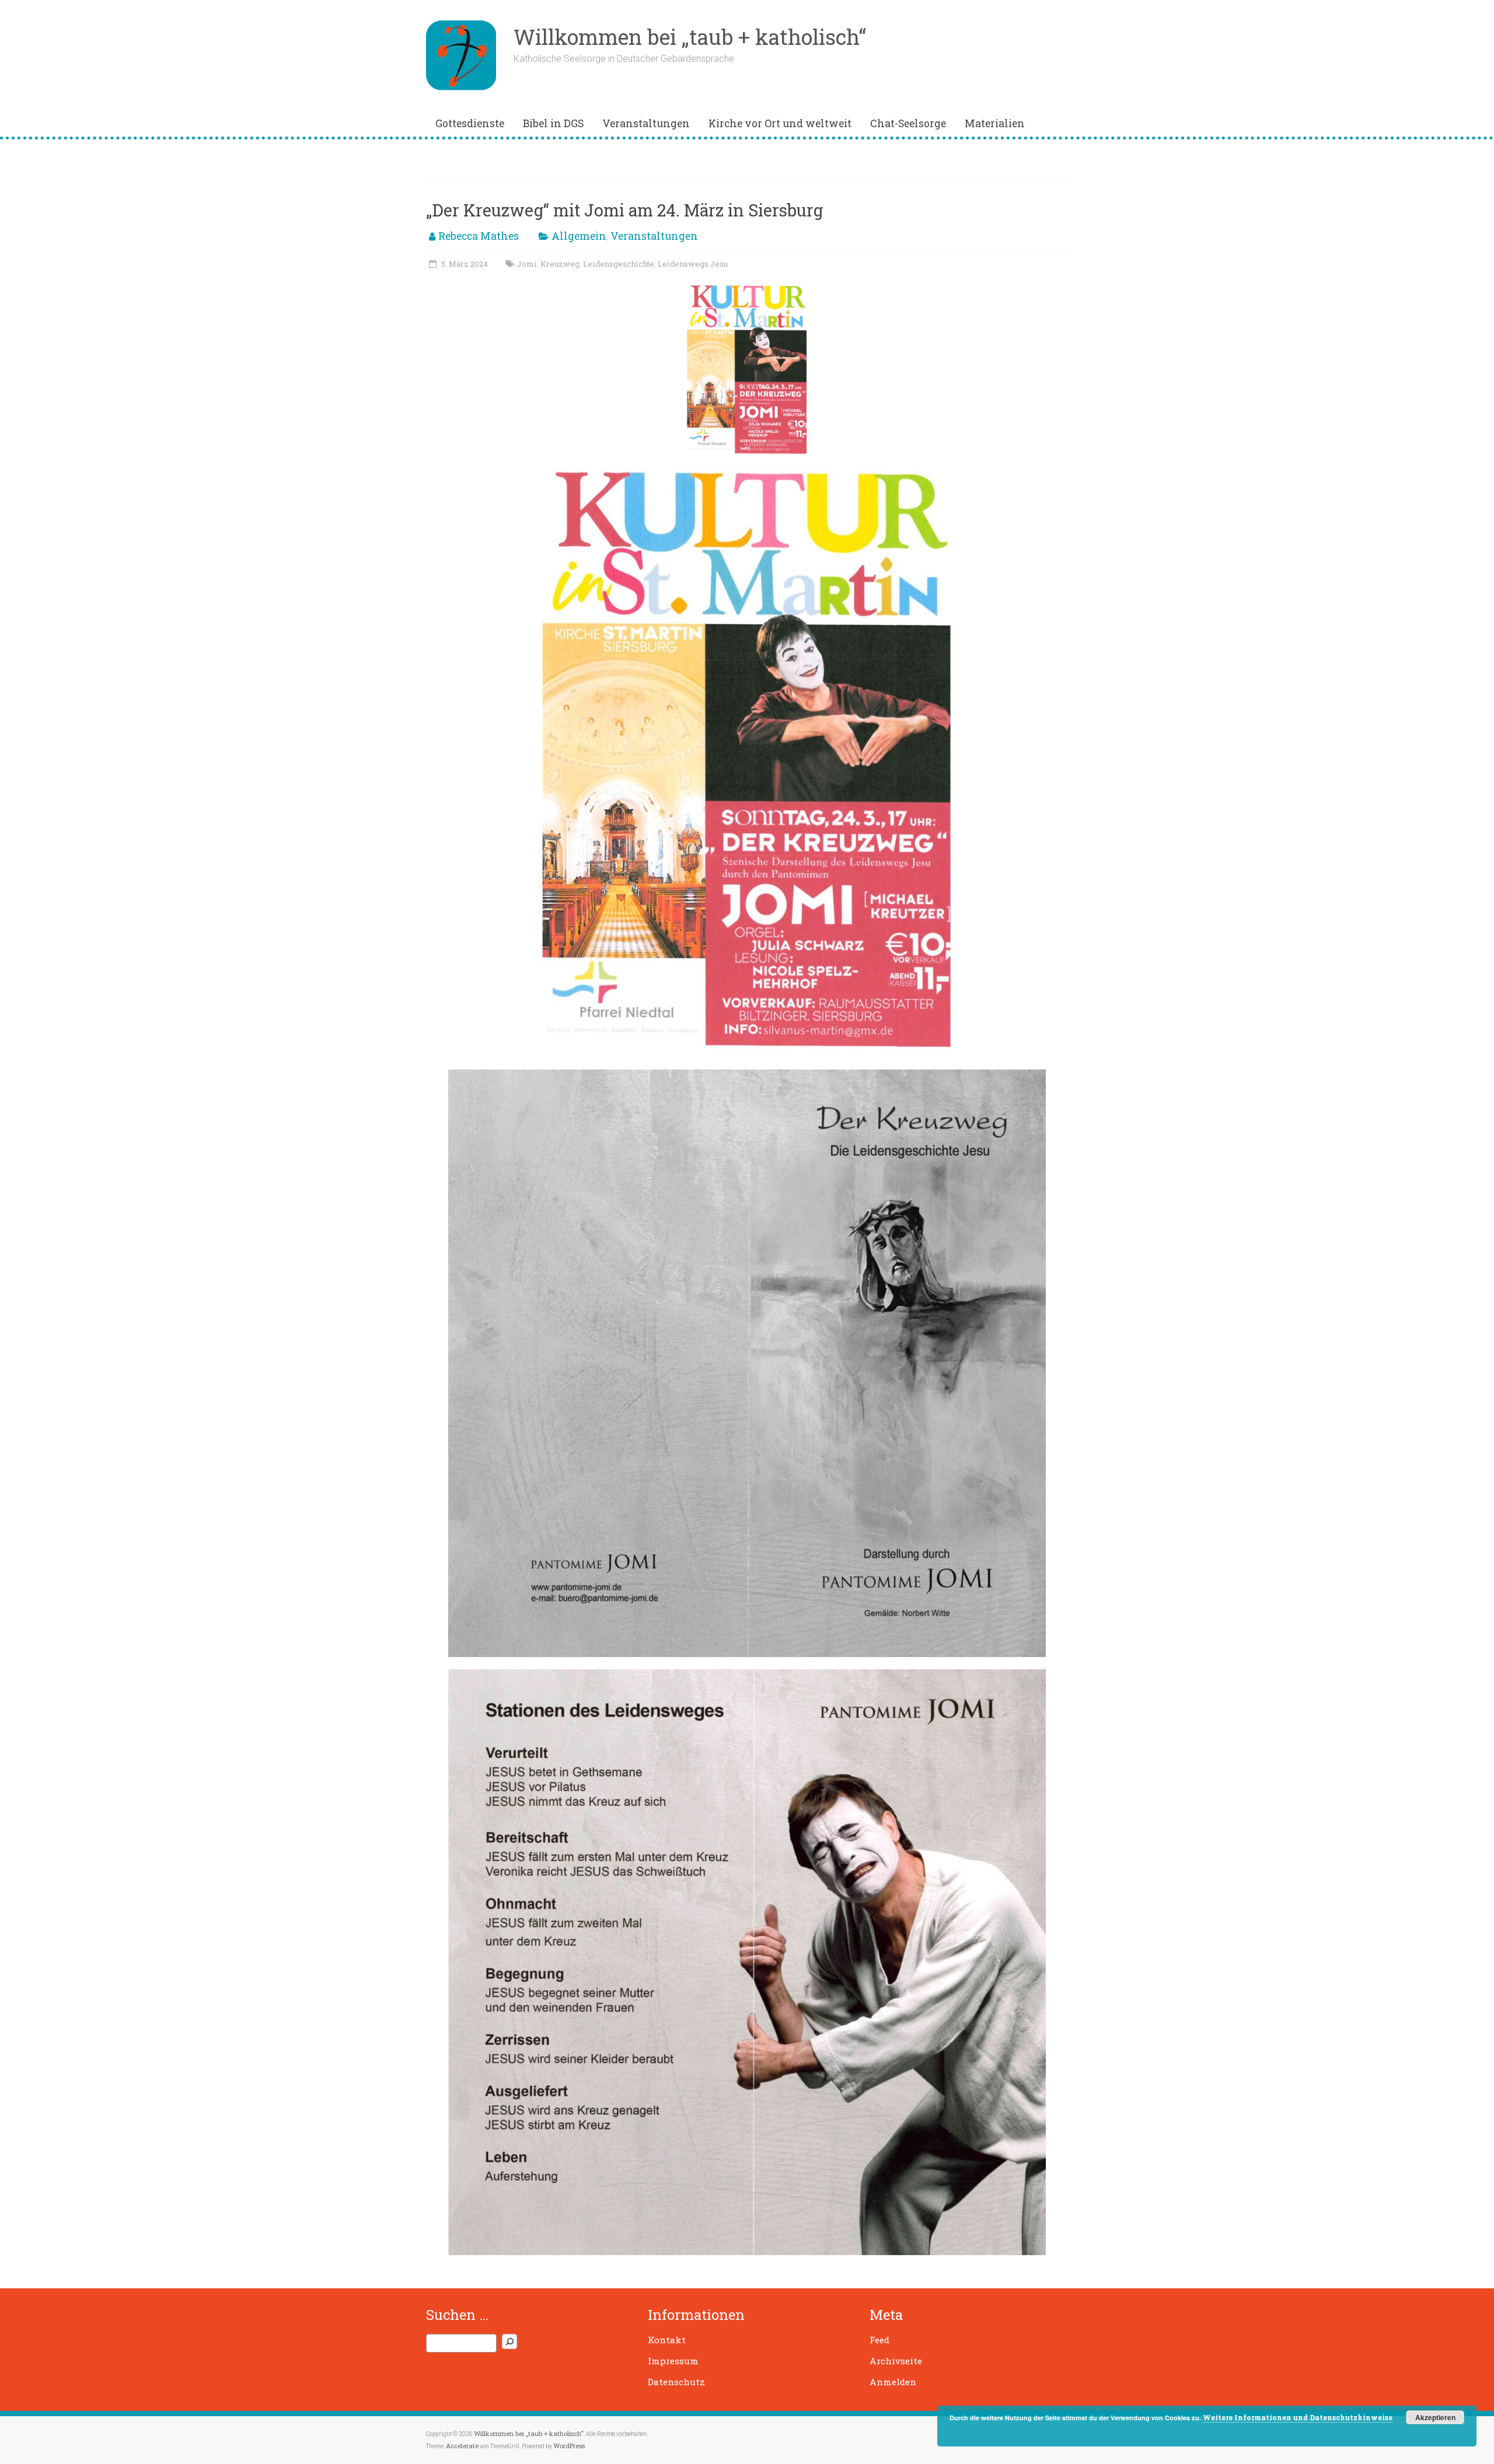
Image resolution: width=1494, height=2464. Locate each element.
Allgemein (579, 236)
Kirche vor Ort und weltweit (780, 123)
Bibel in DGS (553, 123)
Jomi (527, 264)
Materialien (995, 123)
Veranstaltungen (646, 123)
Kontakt (667, 2340)
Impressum (673, 2361)
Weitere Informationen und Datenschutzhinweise (1298, 2417)
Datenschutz (676, 2382)
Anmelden (893, 2382)
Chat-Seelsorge (908, 123)
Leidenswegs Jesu (693, 264)
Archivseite (896, 2361)
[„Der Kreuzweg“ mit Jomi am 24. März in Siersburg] (747, 287)
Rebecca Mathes (479, 236)
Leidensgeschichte (619, 264)
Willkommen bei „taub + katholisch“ (690, 37)
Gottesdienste (470, 123)
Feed (879, 2340)
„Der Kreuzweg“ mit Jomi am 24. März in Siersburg (624, 210)
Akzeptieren (1435, 2417)
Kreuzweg (560, 264)
